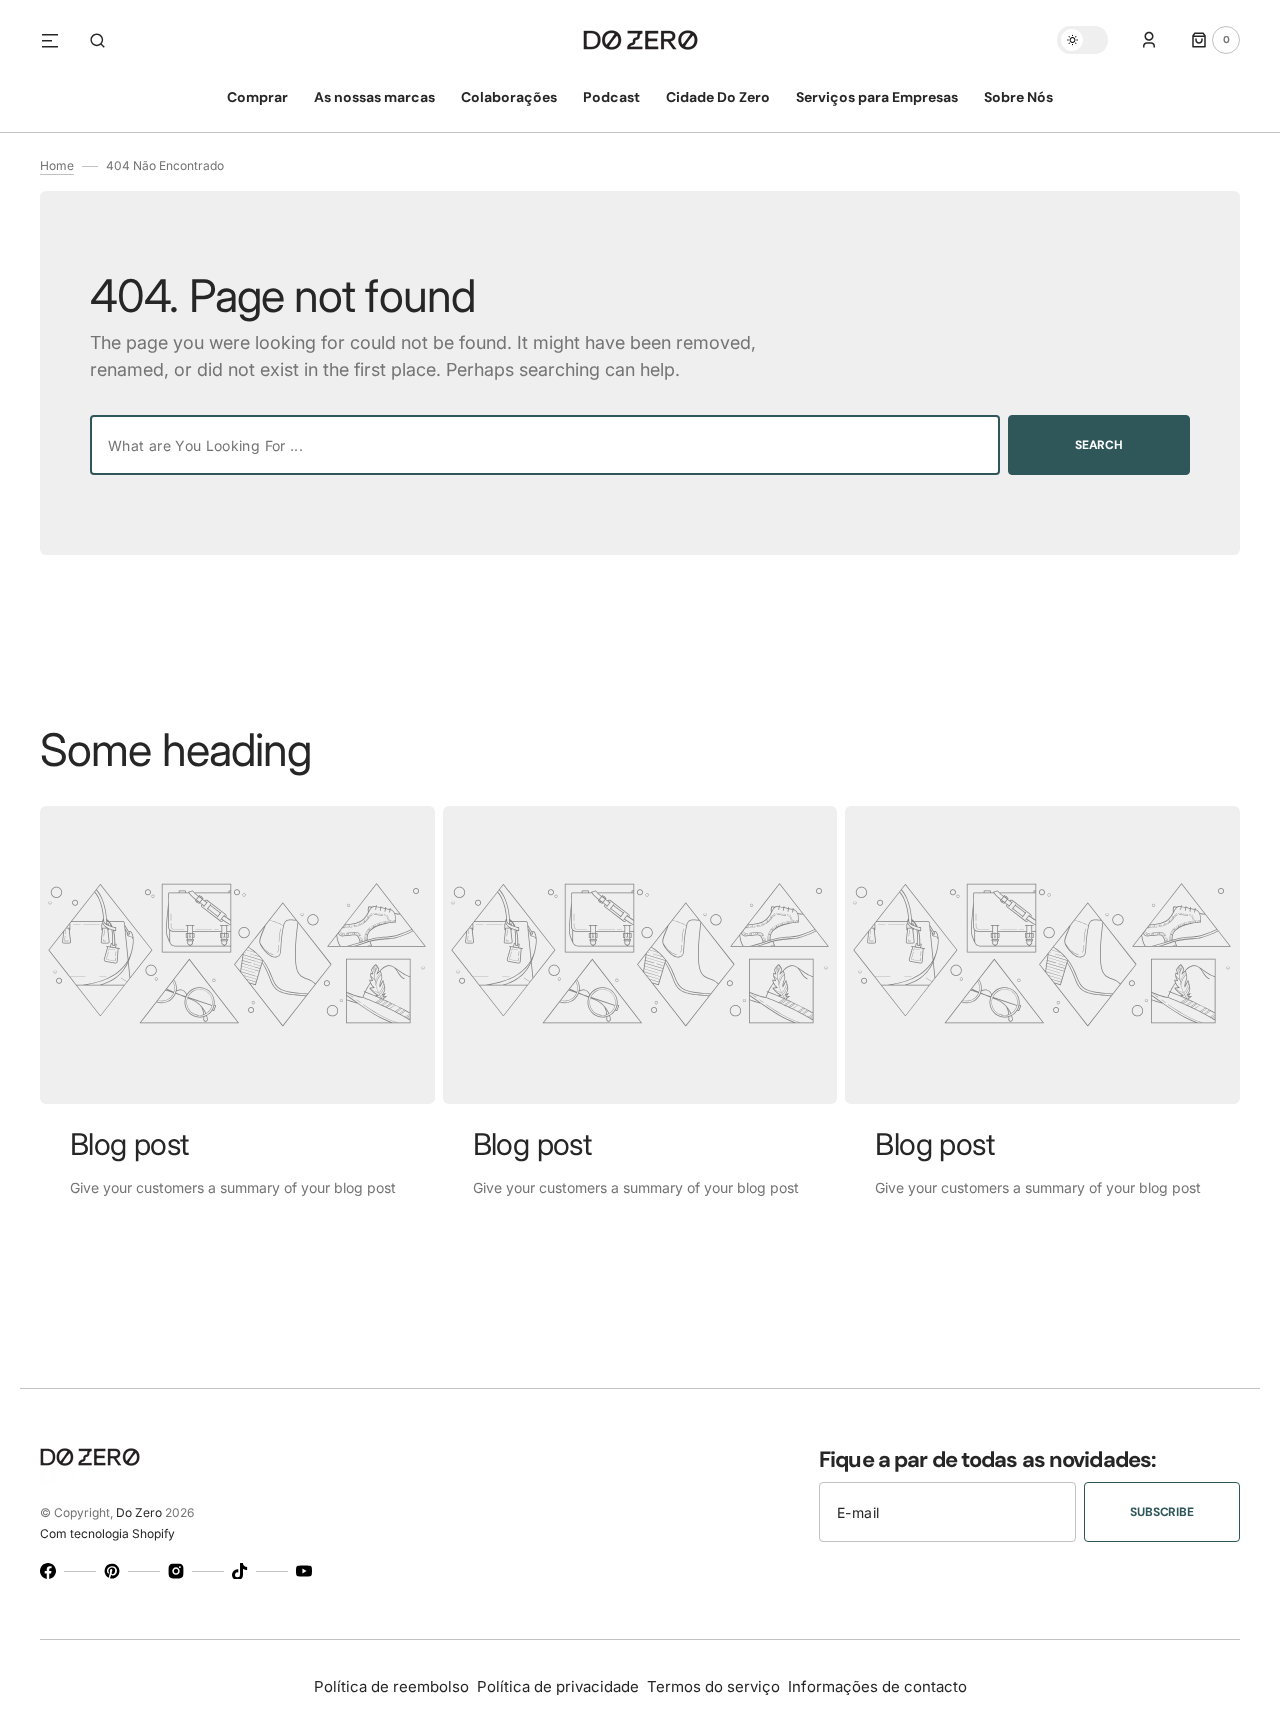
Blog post (129, 1144)
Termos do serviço (713, 1686)
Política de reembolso (391, 1686)
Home (57, 165)
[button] (97, 40)
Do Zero (139, 1512)
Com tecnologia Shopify (107, 1533)
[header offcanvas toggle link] (58, 40)
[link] (237, 955)
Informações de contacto (877, 1686)
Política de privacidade (558, 1686)
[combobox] (545, 445)
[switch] (1082, 40)
